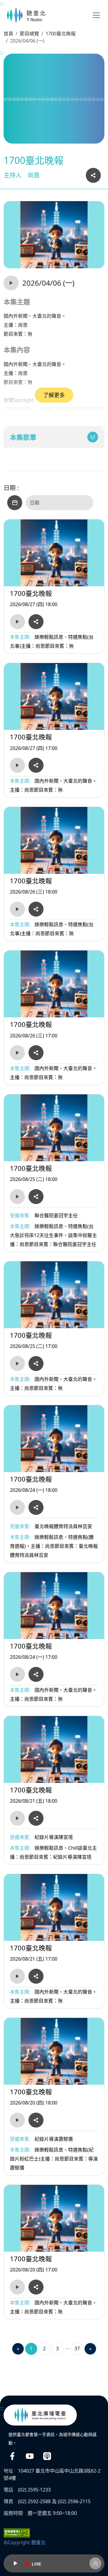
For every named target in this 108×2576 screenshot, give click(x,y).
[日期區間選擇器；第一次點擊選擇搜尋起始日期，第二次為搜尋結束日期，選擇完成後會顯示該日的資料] (15, 503)
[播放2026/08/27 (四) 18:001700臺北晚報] (17, 622)
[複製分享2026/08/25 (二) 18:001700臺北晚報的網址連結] (36, 1197)
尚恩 (34, 175)
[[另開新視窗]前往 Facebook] (12, 2456)
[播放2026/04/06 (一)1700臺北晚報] (11, 283)
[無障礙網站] (17, 2532)
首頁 (8, 34)
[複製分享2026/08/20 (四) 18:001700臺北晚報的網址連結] (36, 2120)
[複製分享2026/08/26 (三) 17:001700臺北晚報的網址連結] (36, 1053)
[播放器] (54, 2563)
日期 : (11, 488)
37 (77, 2348)
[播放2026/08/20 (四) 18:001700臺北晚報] (17, 2120)
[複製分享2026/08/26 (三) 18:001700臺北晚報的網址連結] (36, 909)
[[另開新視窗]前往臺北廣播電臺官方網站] (40, 2415)
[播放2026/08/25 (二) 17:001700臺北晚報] (17, 1364)
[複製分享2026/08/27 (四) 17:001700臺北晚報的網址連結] (36, 765)
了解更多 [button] (54, 395)
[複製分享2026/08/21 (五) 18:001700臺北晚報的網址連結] (36, 1818)
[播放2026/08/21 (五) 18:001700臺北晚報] (17, 1818)
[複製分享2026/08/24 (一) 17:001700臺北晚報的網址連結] (36, 1674)
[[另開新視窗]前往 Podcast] (47, 2456)
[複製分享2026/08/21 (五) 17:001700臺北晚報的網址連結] (36, 1976)
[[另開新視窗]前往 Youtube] (30, 2456)
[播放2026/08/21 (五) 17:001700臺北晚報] (17, 1976)
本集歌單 (23, 437)
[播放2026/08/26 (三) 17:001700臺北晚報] (17, 1053)
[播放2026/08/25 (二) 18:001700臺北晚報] (17, 1197)
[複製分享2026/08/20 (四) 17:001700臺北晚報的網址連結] (36, 2287)
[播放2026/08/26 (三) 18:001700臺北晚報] (17, 909)
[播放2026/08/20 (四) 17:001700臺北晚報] (17, 2287)
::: (2, 4)
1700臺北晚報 (61, 34)
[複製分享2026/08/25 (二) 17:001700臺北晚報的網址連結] (36, 1364)
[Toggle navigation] (96, 15)
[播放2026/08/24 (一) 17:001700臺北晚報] (17, 1674)
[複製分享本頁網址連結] (93, 175)
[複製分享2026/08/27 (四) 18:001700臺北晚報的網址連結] (36, 622)
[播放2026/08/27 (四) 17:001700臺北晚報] (17, 765)
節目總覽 (29, 34)
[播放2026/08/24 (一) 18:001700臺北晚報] (17, 1507)
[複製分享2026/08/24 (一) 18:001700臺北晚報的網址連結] (36, 1507)
